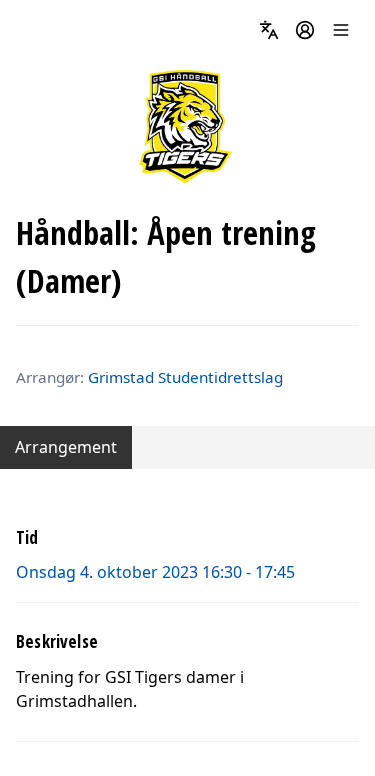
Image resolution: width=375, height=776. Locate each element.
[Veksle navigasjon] (341, 30)
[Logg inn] (305, 30)
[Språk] (269, 30)
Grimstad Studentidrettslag (185, 377)
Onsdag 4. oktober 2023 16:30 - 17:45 (155, 572)
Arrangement (66, 447)
